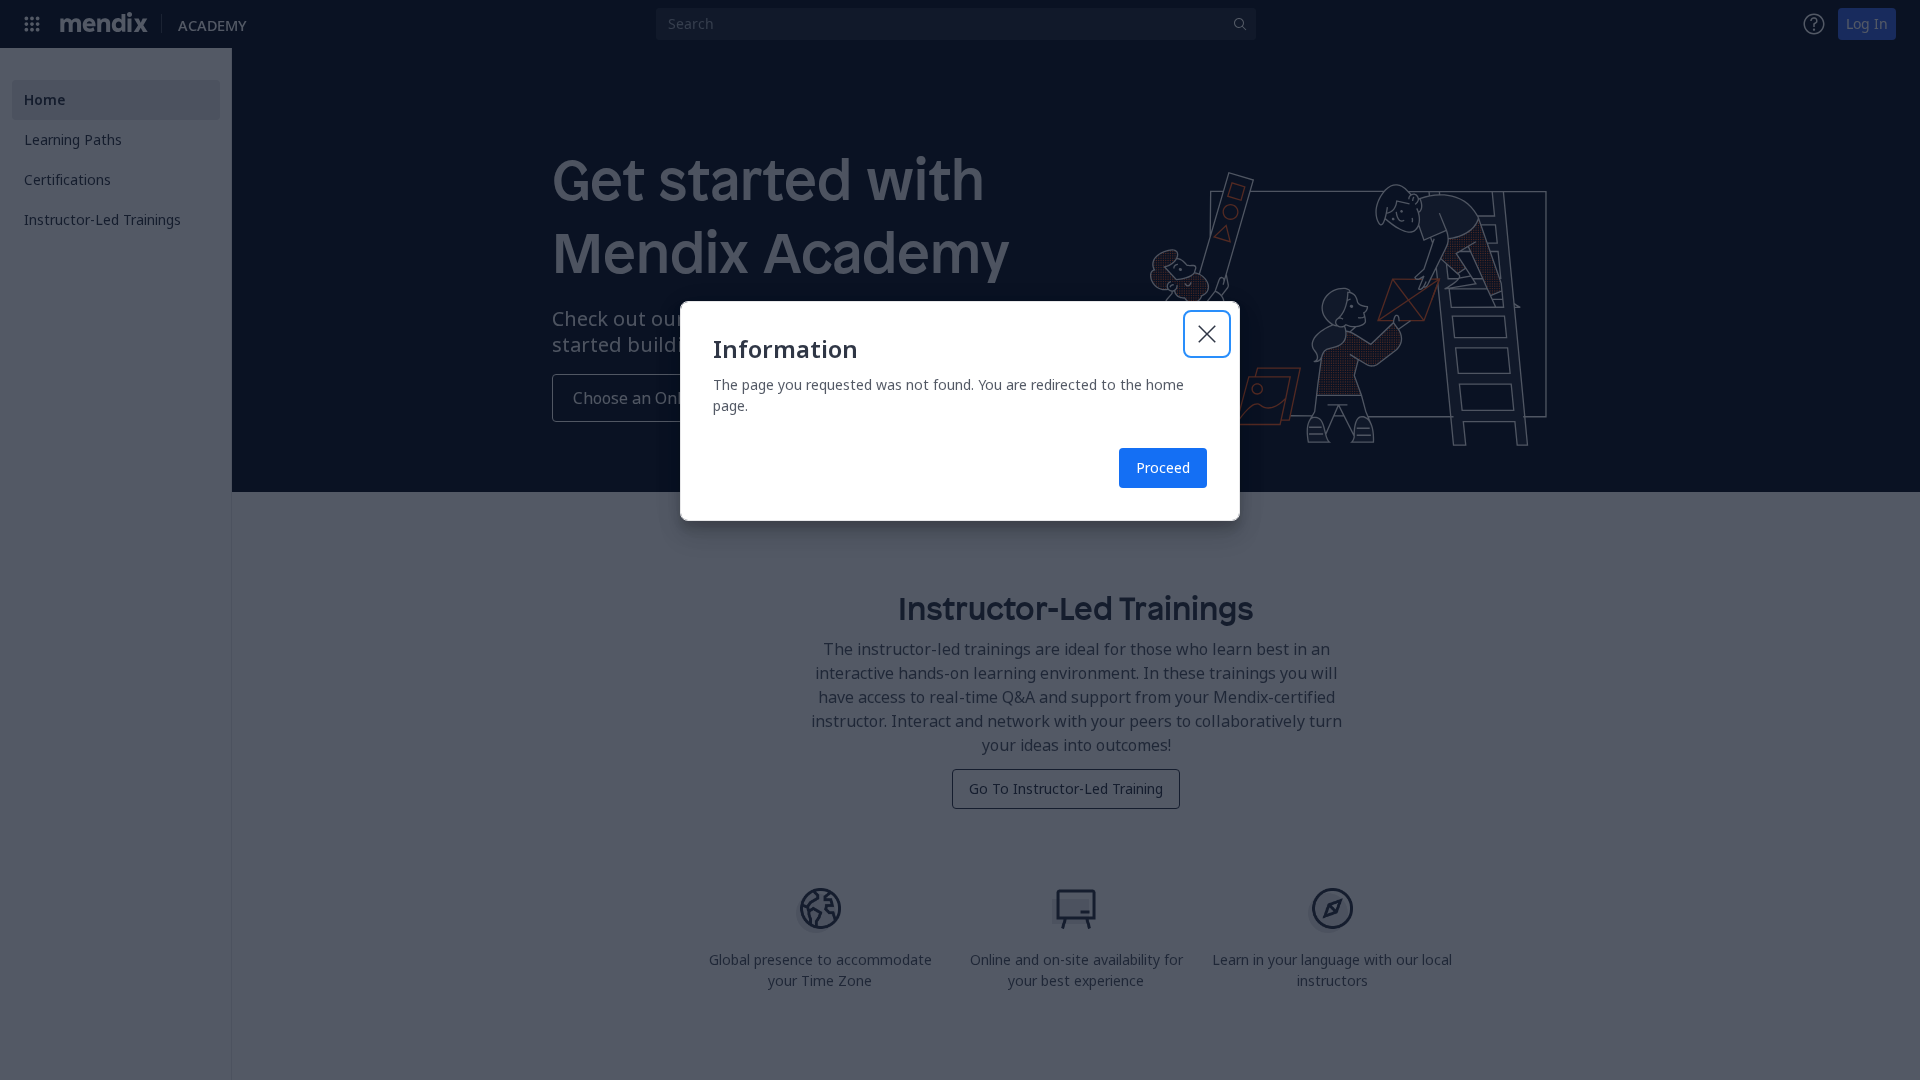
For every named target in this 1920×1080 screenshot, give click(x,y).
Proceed (1163, 467)
